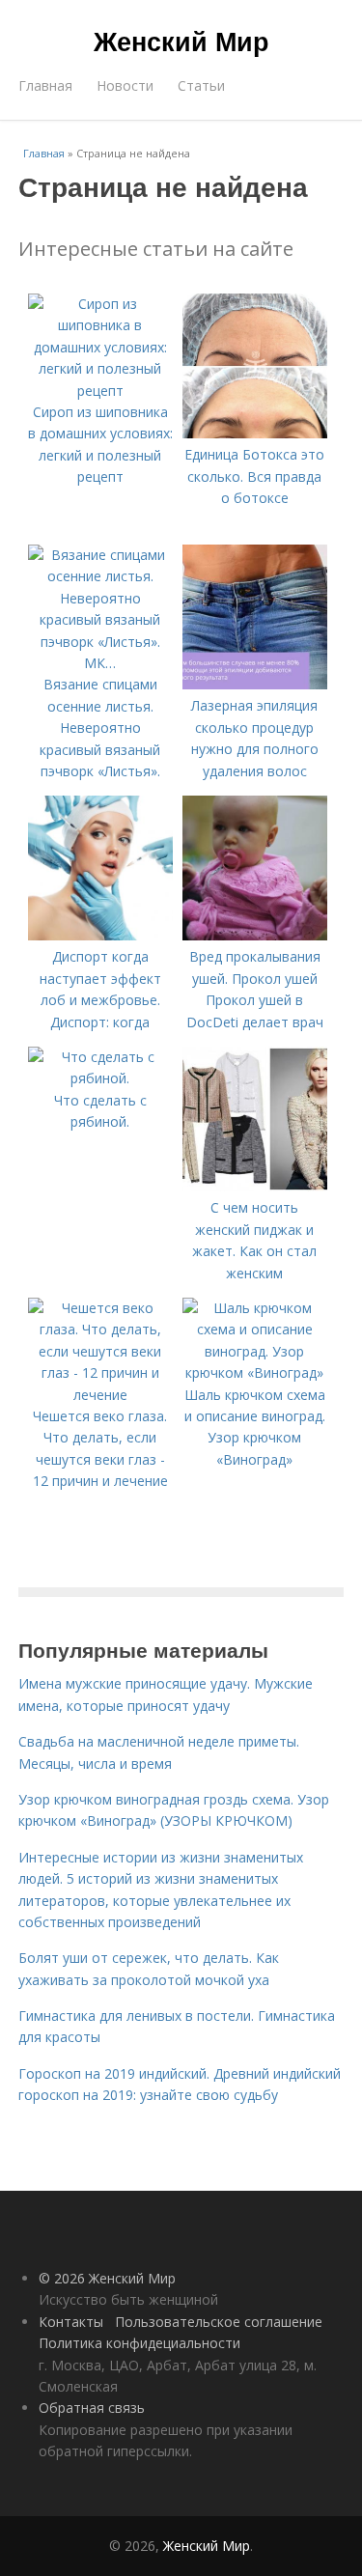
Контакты (71, 2322)
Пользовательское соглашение (219, 2322)
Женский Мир (181, 41)
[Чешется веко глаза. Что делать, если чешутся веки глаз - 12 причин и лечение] (100, 1395)
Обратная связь (92, 2408)
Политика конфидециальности (139, 2343)
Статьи (201, 85)
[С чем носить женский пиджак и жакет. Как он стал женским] (255, 1186)
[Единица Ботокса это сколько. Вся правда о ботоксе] (255, 433)
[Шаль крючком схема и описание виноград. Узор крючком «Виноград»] (255, 1372)
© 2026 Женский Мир (107, 2278)
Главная (45, 85)
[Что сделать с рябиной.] (100, 1078)
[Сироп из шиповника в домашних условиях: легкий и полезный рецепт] (100, 391)
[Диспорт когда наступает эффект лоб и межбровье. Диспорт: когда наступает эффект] (100, 935)
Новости (125, 85)
